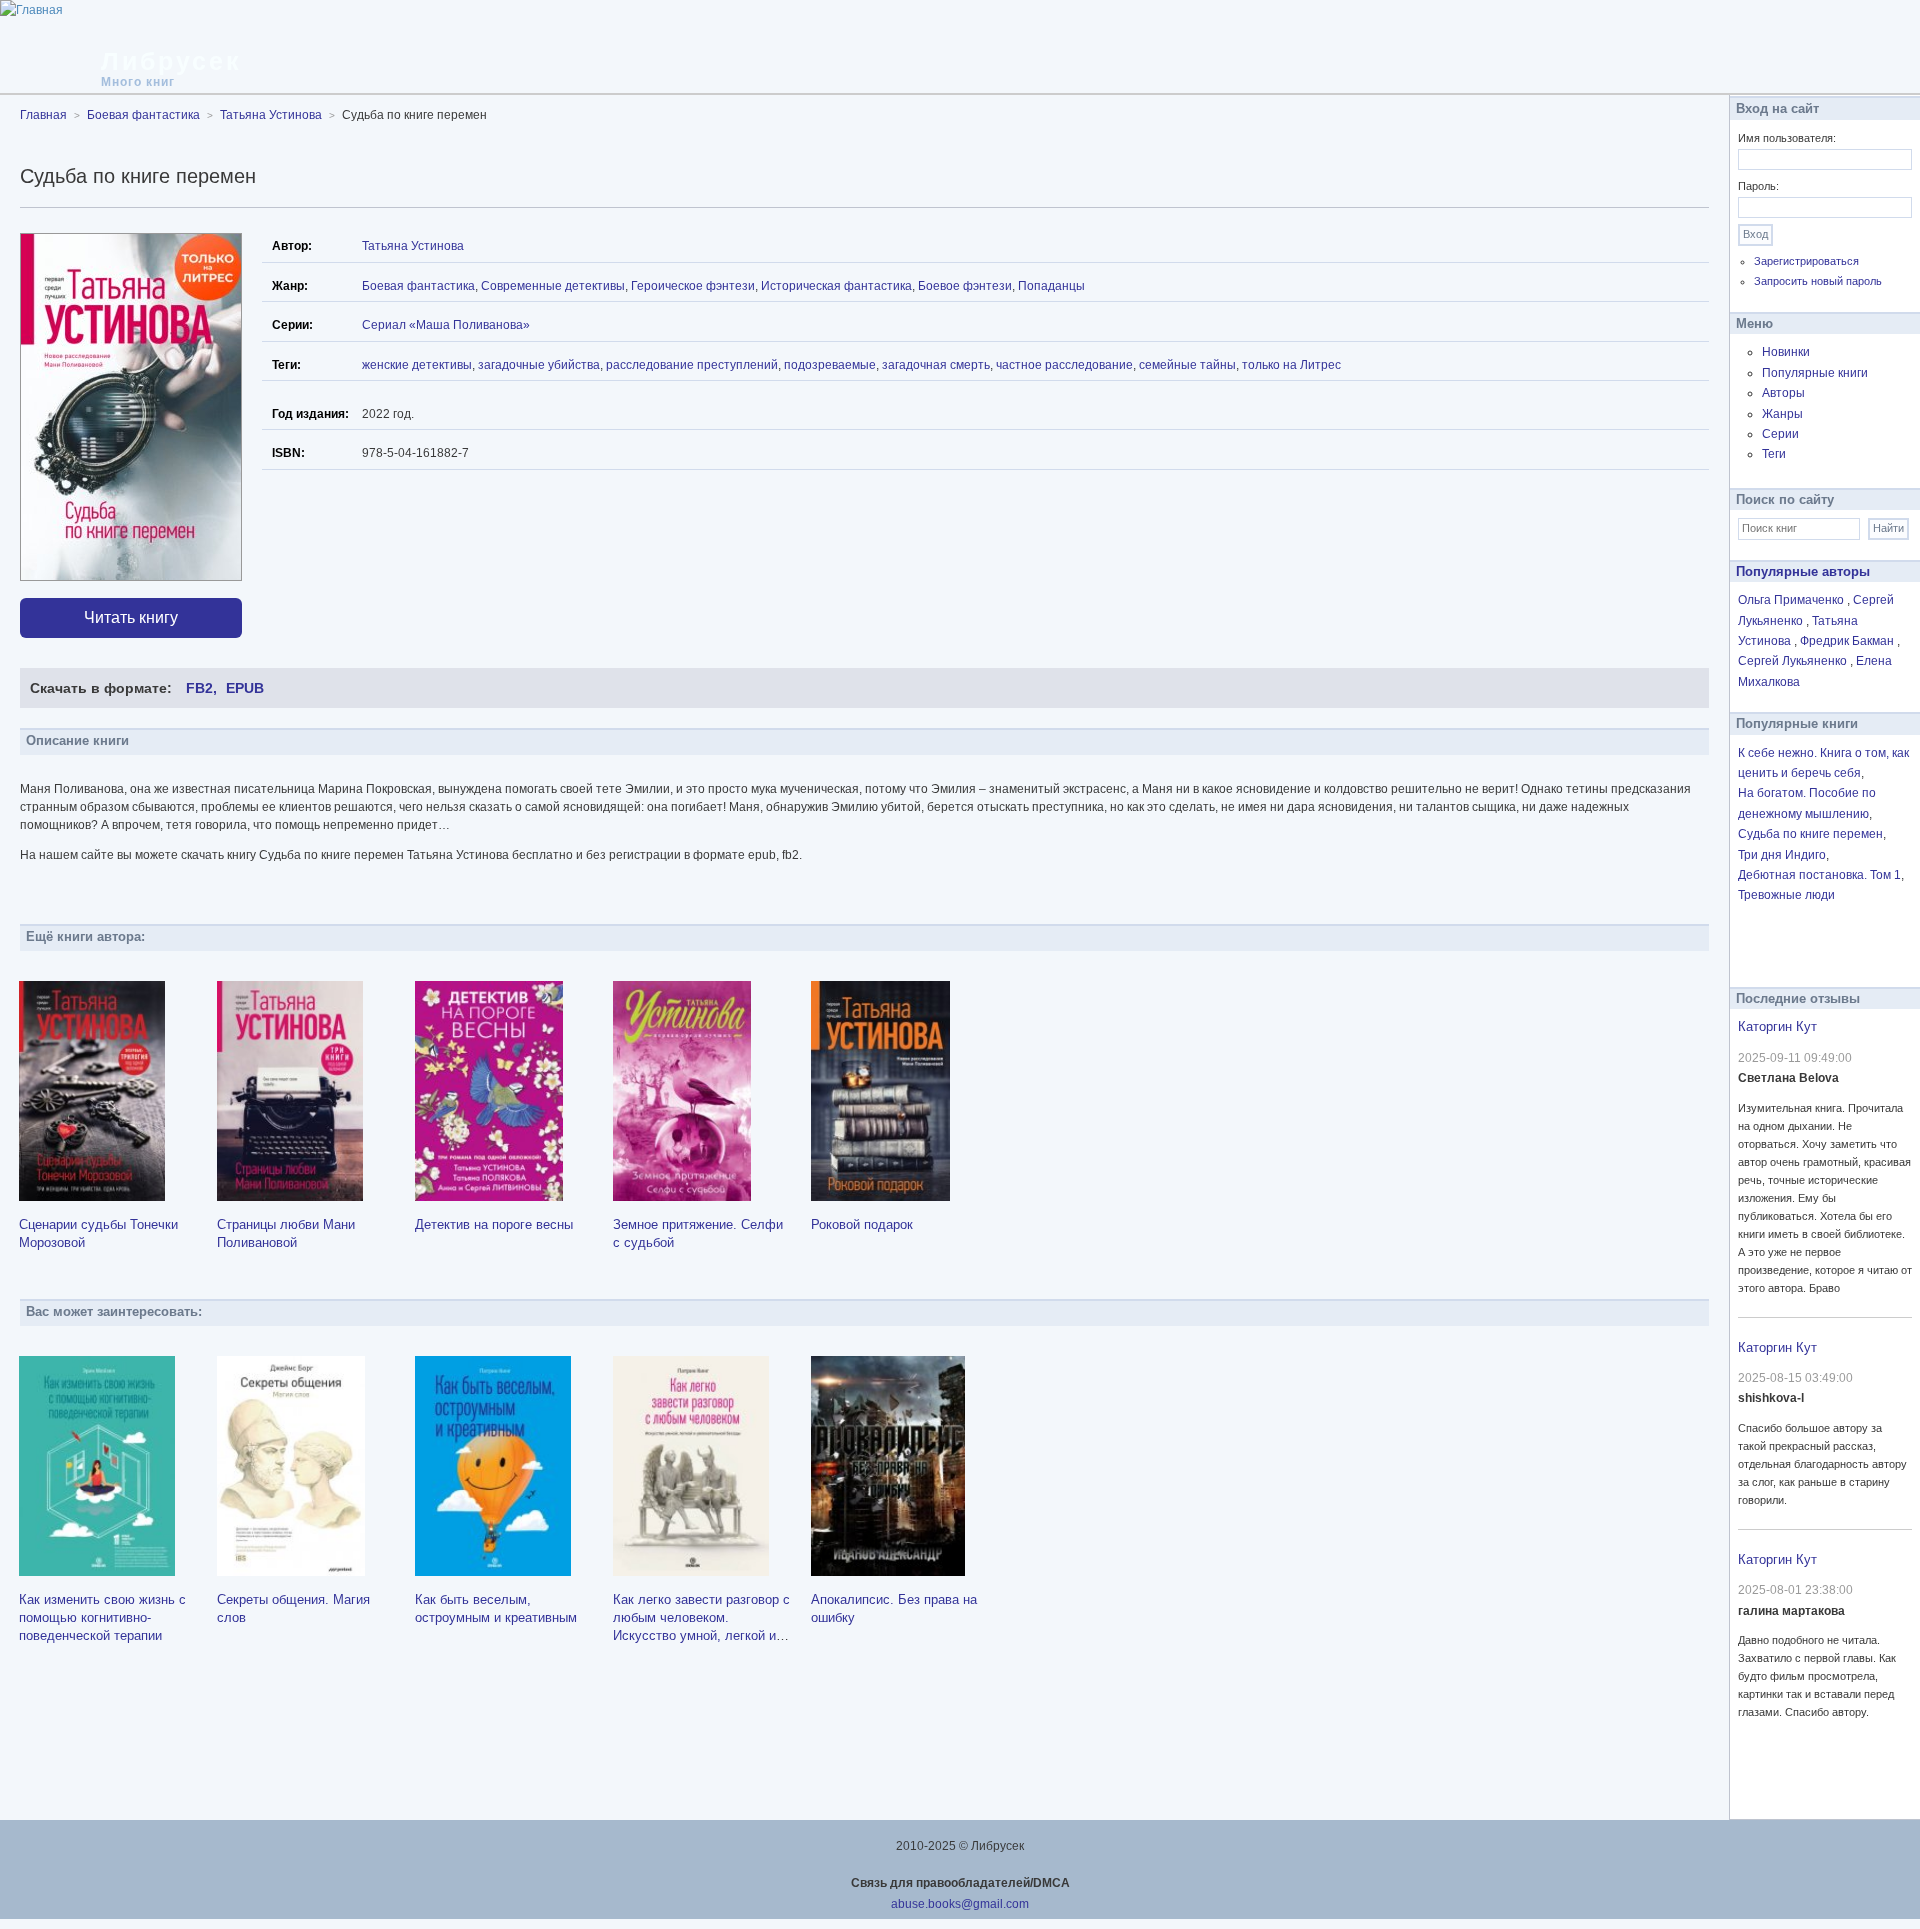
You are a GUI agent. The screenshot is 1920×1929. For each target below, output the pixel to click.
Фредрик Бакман (1848, 641)
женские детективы (417, 365)
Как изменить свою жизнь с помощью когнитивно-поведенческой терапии (102, 1617)
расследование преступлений (692, 365)
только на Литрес (1291, 365)
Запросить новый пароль (1818, 281)
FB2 (199, 688)
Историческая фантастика (836, 286)
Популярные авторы (1803, 571)
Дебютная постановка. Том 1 (1819, 875)
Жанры (1782, 414)
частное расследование (1064, 365)
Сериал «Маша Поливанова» (446, 325)
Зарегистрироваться (1806, 261)
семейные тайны (1187, 365)
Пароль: (1758, 186)
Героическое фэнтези (693, 286)
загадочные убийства (539, 365)
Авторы (1783, 393)
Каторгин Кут (1777, 1026)
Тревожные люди (1786, 895)
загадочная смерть (936, 365)
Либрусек (171, 61)
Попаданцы (1051, 286)
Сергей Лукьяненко (1794, 661)
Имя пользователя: (1787, 138)
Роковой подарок (862, 1224)
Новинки (1786, 352)
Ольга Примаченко (1792, 600)
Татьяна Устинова (413, 246)
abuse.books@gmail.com (960, 1904)
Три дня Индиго (1782, 855)
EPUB (245, 688)
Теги (1774, 454)
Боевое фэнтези (965, 286)
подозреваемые (830, 365)
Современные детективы (553, 286)
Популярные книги (1815, 373)
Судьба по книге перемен (1810, 834)
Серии (1780, 434)
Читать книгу (131, 617)
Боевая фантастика (418, 286)
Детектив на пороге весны (494, 1224)
